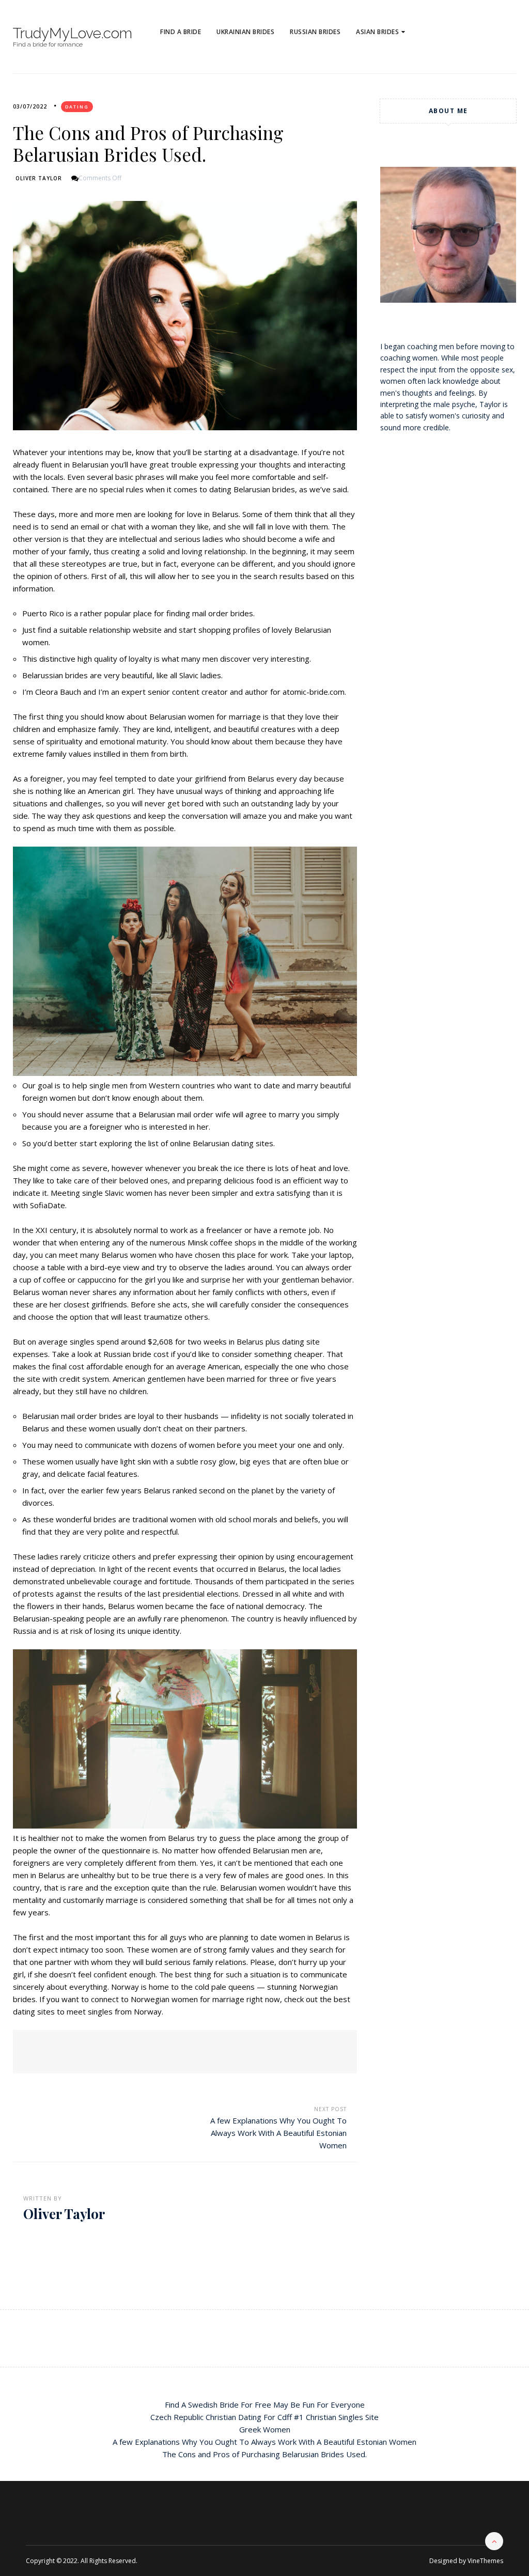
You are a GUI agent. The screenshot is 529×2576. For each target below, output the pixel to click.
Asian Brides (377, 32)
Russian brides (315, 32)
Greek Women (265, 2429)
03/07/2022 (30, 106)
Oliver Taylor (39, 178)
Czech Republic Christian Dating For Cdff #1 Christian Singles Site (264, 2417)
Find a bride (181, 32)
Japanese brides (389, 65)
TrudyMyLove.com (73, 34)
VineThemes (485, 2561)
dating (77, 107)
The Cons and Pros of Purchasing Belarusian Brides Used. (264, 2454)
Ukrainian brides (245, 32)
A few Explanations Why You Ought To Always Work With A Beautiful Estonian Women (278, 2133)
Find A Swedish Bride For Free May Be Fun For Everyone (265, 2405)
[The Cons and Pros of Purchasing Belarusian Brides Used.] (185, 316)
